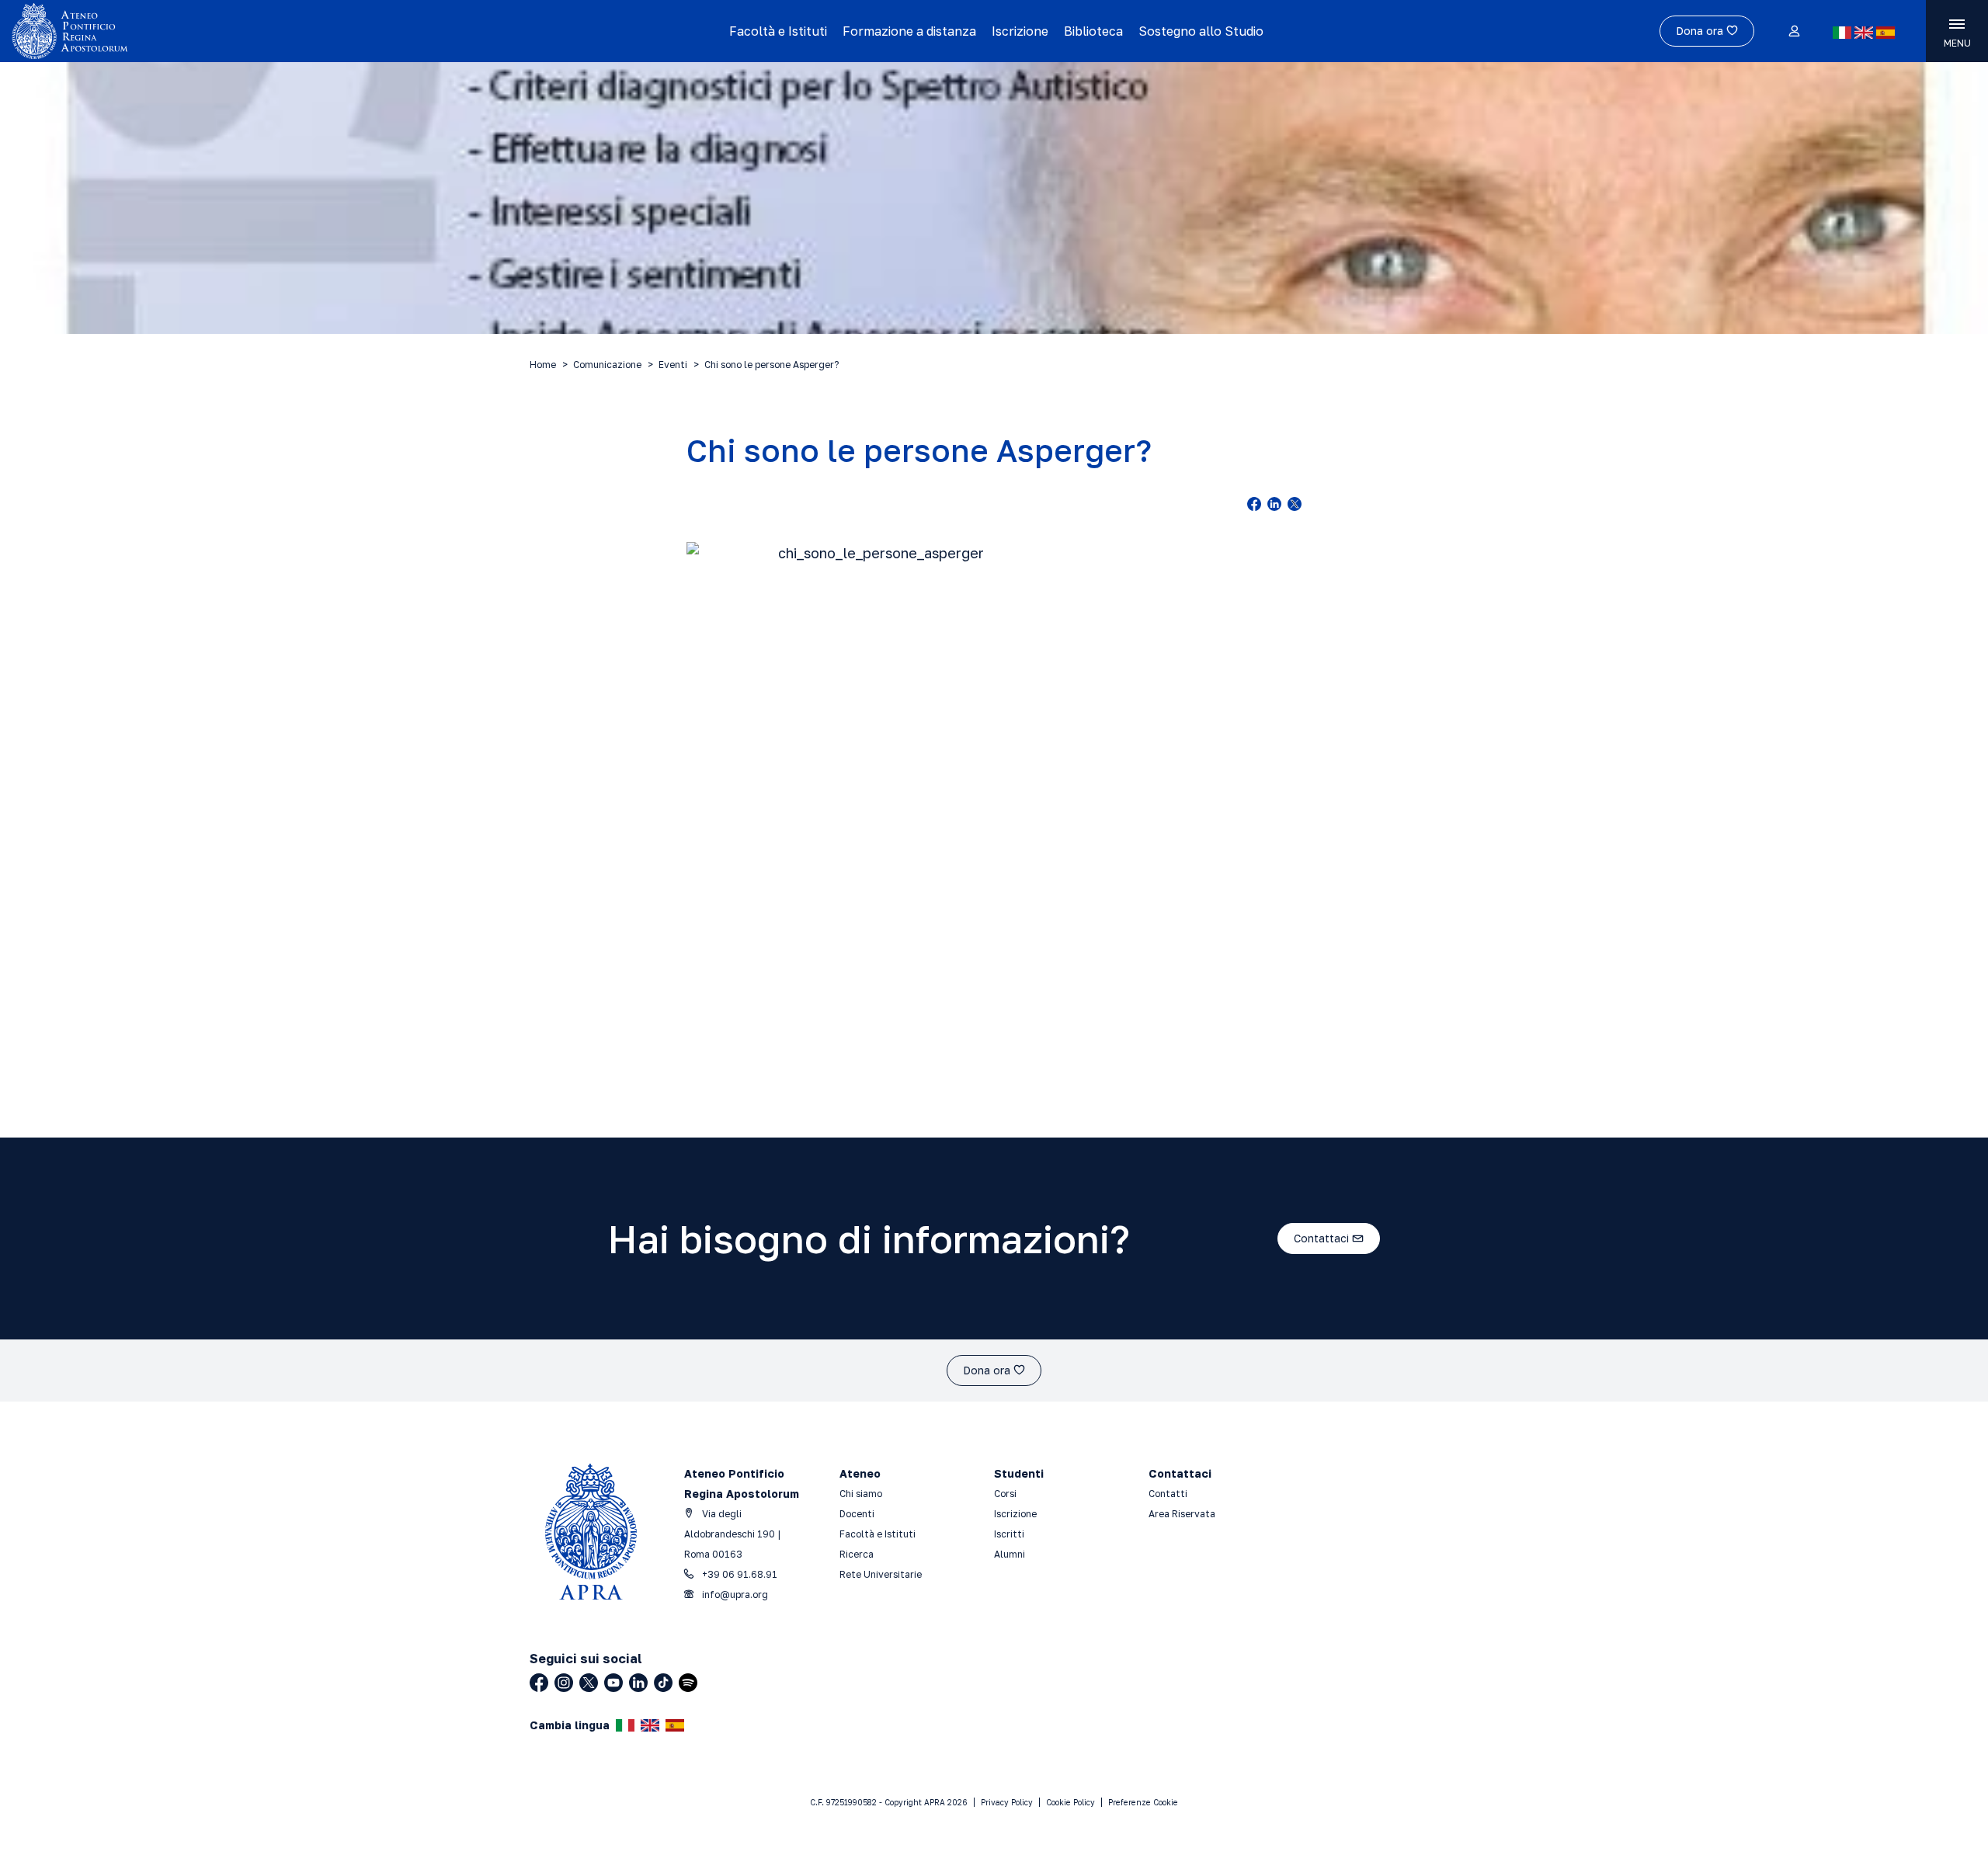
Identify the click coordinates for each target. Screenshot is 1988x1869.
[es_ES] (1885, 33)
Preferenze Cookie (1143, 1802)
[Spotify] (688, 1683)
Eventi (673, 365)
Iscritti (1009, 1534)
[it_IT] (1842, 33)
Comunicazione (607, 365)
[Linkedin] (638, 1683)
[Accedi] (1793, 32)
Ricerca (857, 1554)
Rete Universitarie (881, 1574)
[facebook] (1254, 504)
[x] (1295, 504)
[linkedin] (1274, 504)
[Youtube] (613, 1683)
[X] (589, 1683)
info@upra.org (734, 1595)
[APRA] (250, 31)
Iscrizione (1020, 31)
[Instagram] (564, 1683)
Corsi (1005, 1494)
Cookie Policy (1070, 1802)
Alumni (1010, 1554)
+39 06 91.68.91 (739, 1574)
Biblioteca (1093, 31)
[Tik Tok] (663, 1683)
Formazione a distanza (909, 31)
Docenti (857, 1514)
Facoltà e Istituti (778, 31)
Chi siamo (861, 1494)
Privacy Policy (1007, 1802)
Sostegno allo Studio (1201, 31)
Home (543, 365)
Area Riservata (1182, 1514)
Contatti (1168, 1494)
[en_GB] (1864, 33)
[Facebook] (539, 1683)
